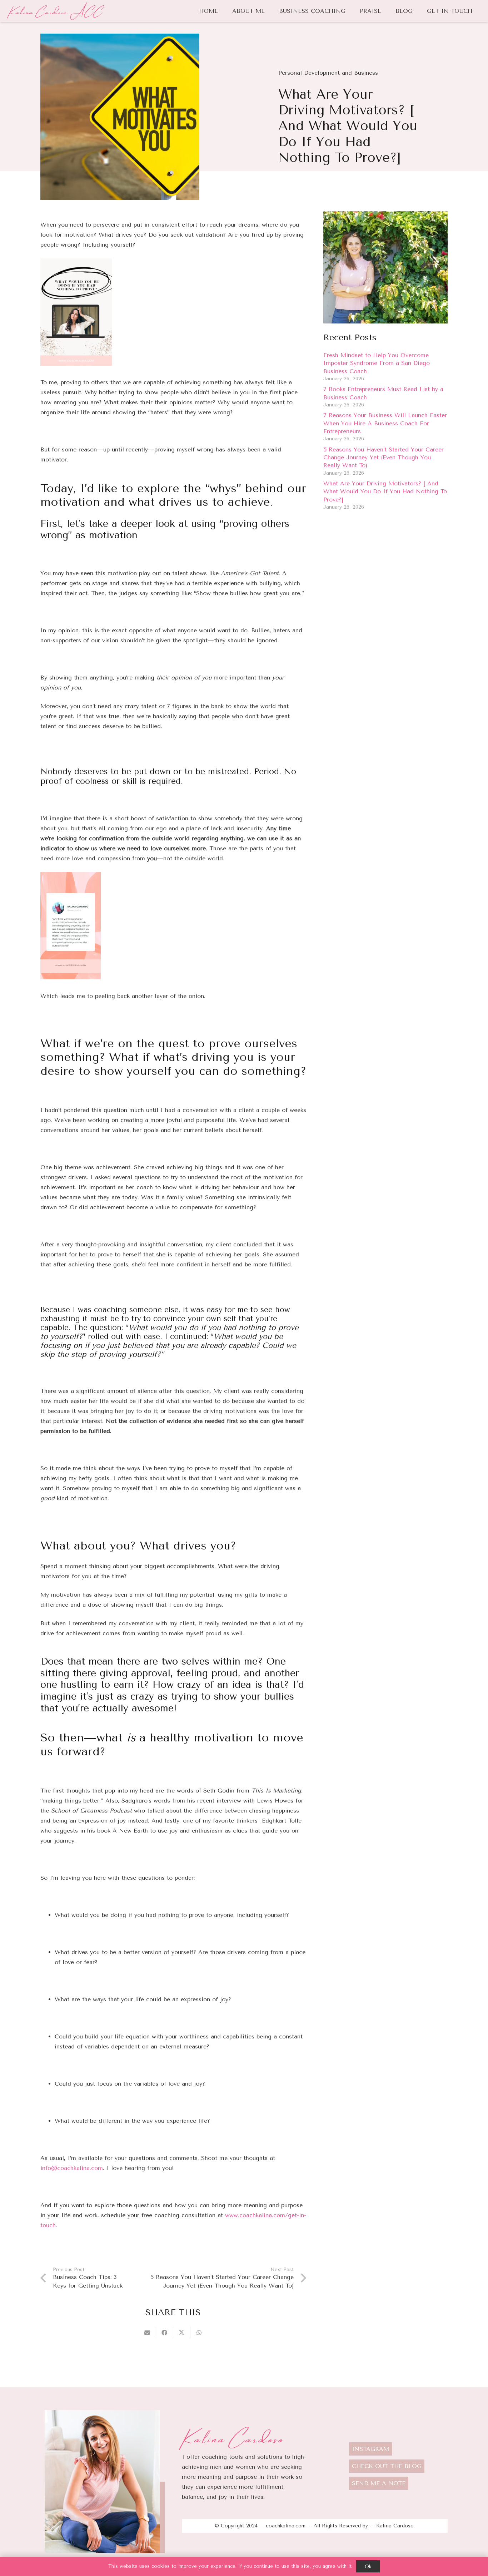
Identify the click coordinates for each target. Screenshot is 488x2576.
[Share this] (165, 2333)
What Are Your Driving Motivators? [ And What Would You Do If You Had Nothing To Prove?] (385, 491)
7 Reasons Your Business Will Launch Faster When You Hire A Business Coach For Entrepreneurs (385, 424)
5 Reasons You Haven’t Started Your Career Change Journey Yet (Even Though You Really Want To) (384, 458)
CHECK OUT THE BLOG (387, 2466)
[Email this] (148, 2333)
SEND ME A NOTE (379, 2483)
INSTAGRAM (370, 2449)
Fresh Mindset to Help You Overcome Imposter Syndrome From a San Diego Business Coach (377, 363)
